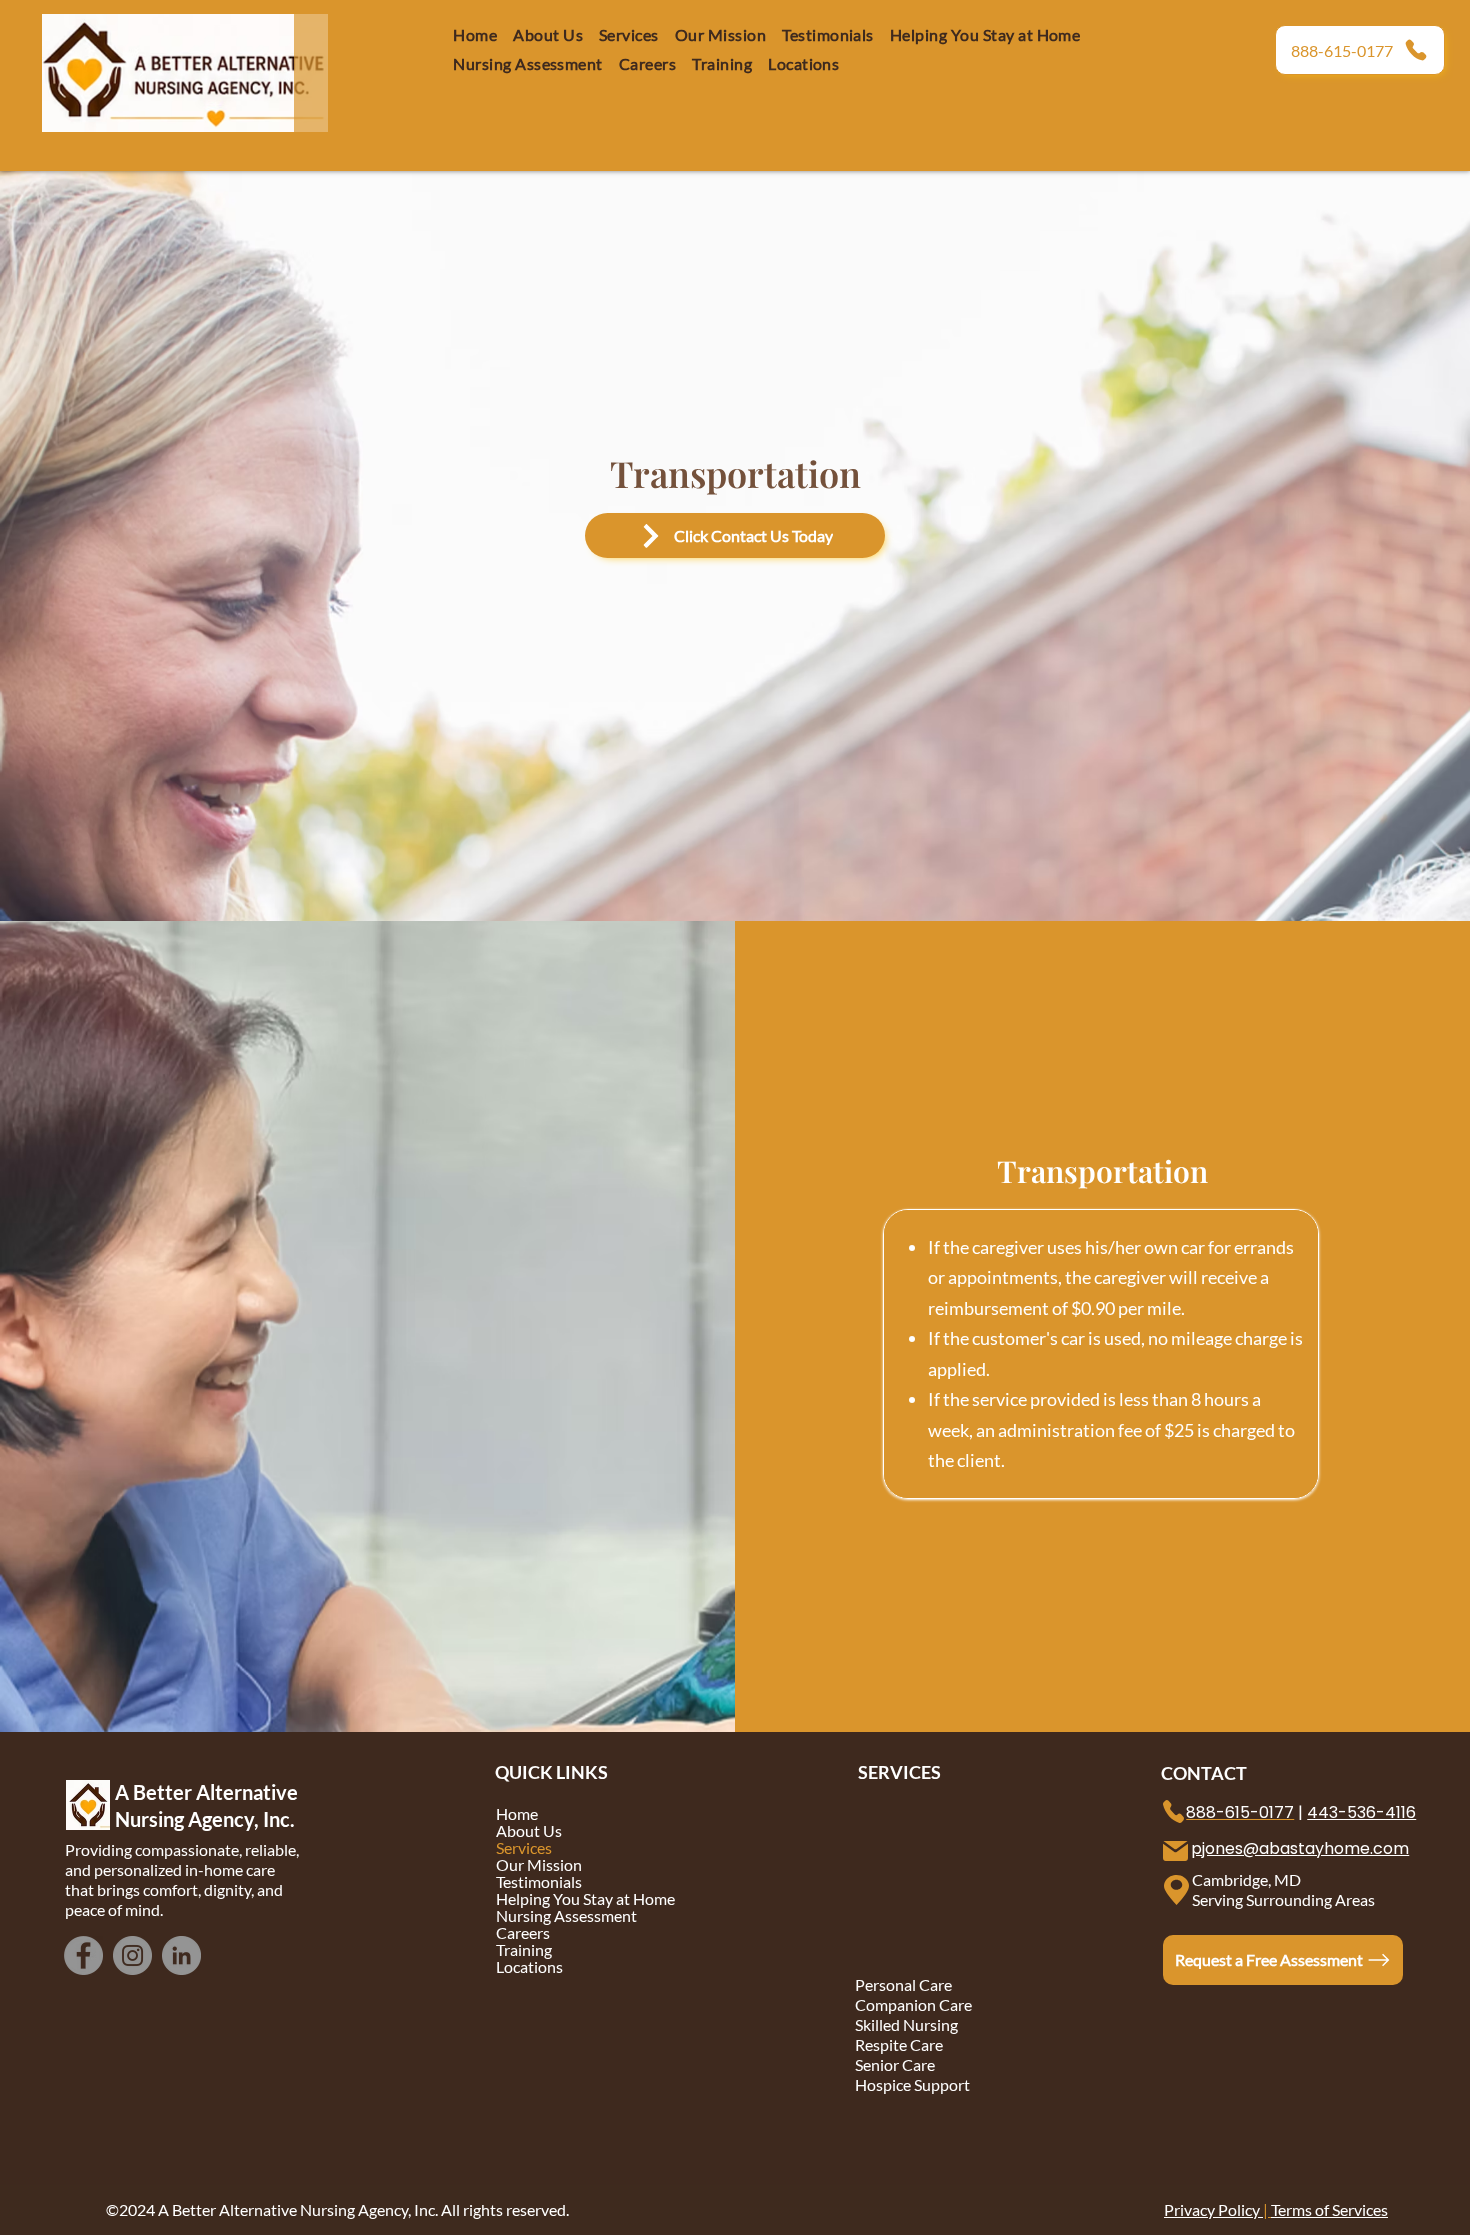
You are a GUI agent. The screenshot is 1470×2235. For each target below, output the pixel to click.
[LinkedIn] (181, 1955)
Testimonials (539, 1881)
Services (524, 1847)
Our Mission (539, 1864)
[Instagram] (132, 1955)
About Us (529, 1830)
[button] (647, 63)
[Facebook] (83, 1955)
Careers (523, 1932)
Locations (529, 1966)
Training (524, 1949)
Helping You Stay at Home (584, 1898)
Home (517, 1813)
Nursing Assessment (566, 1915)
